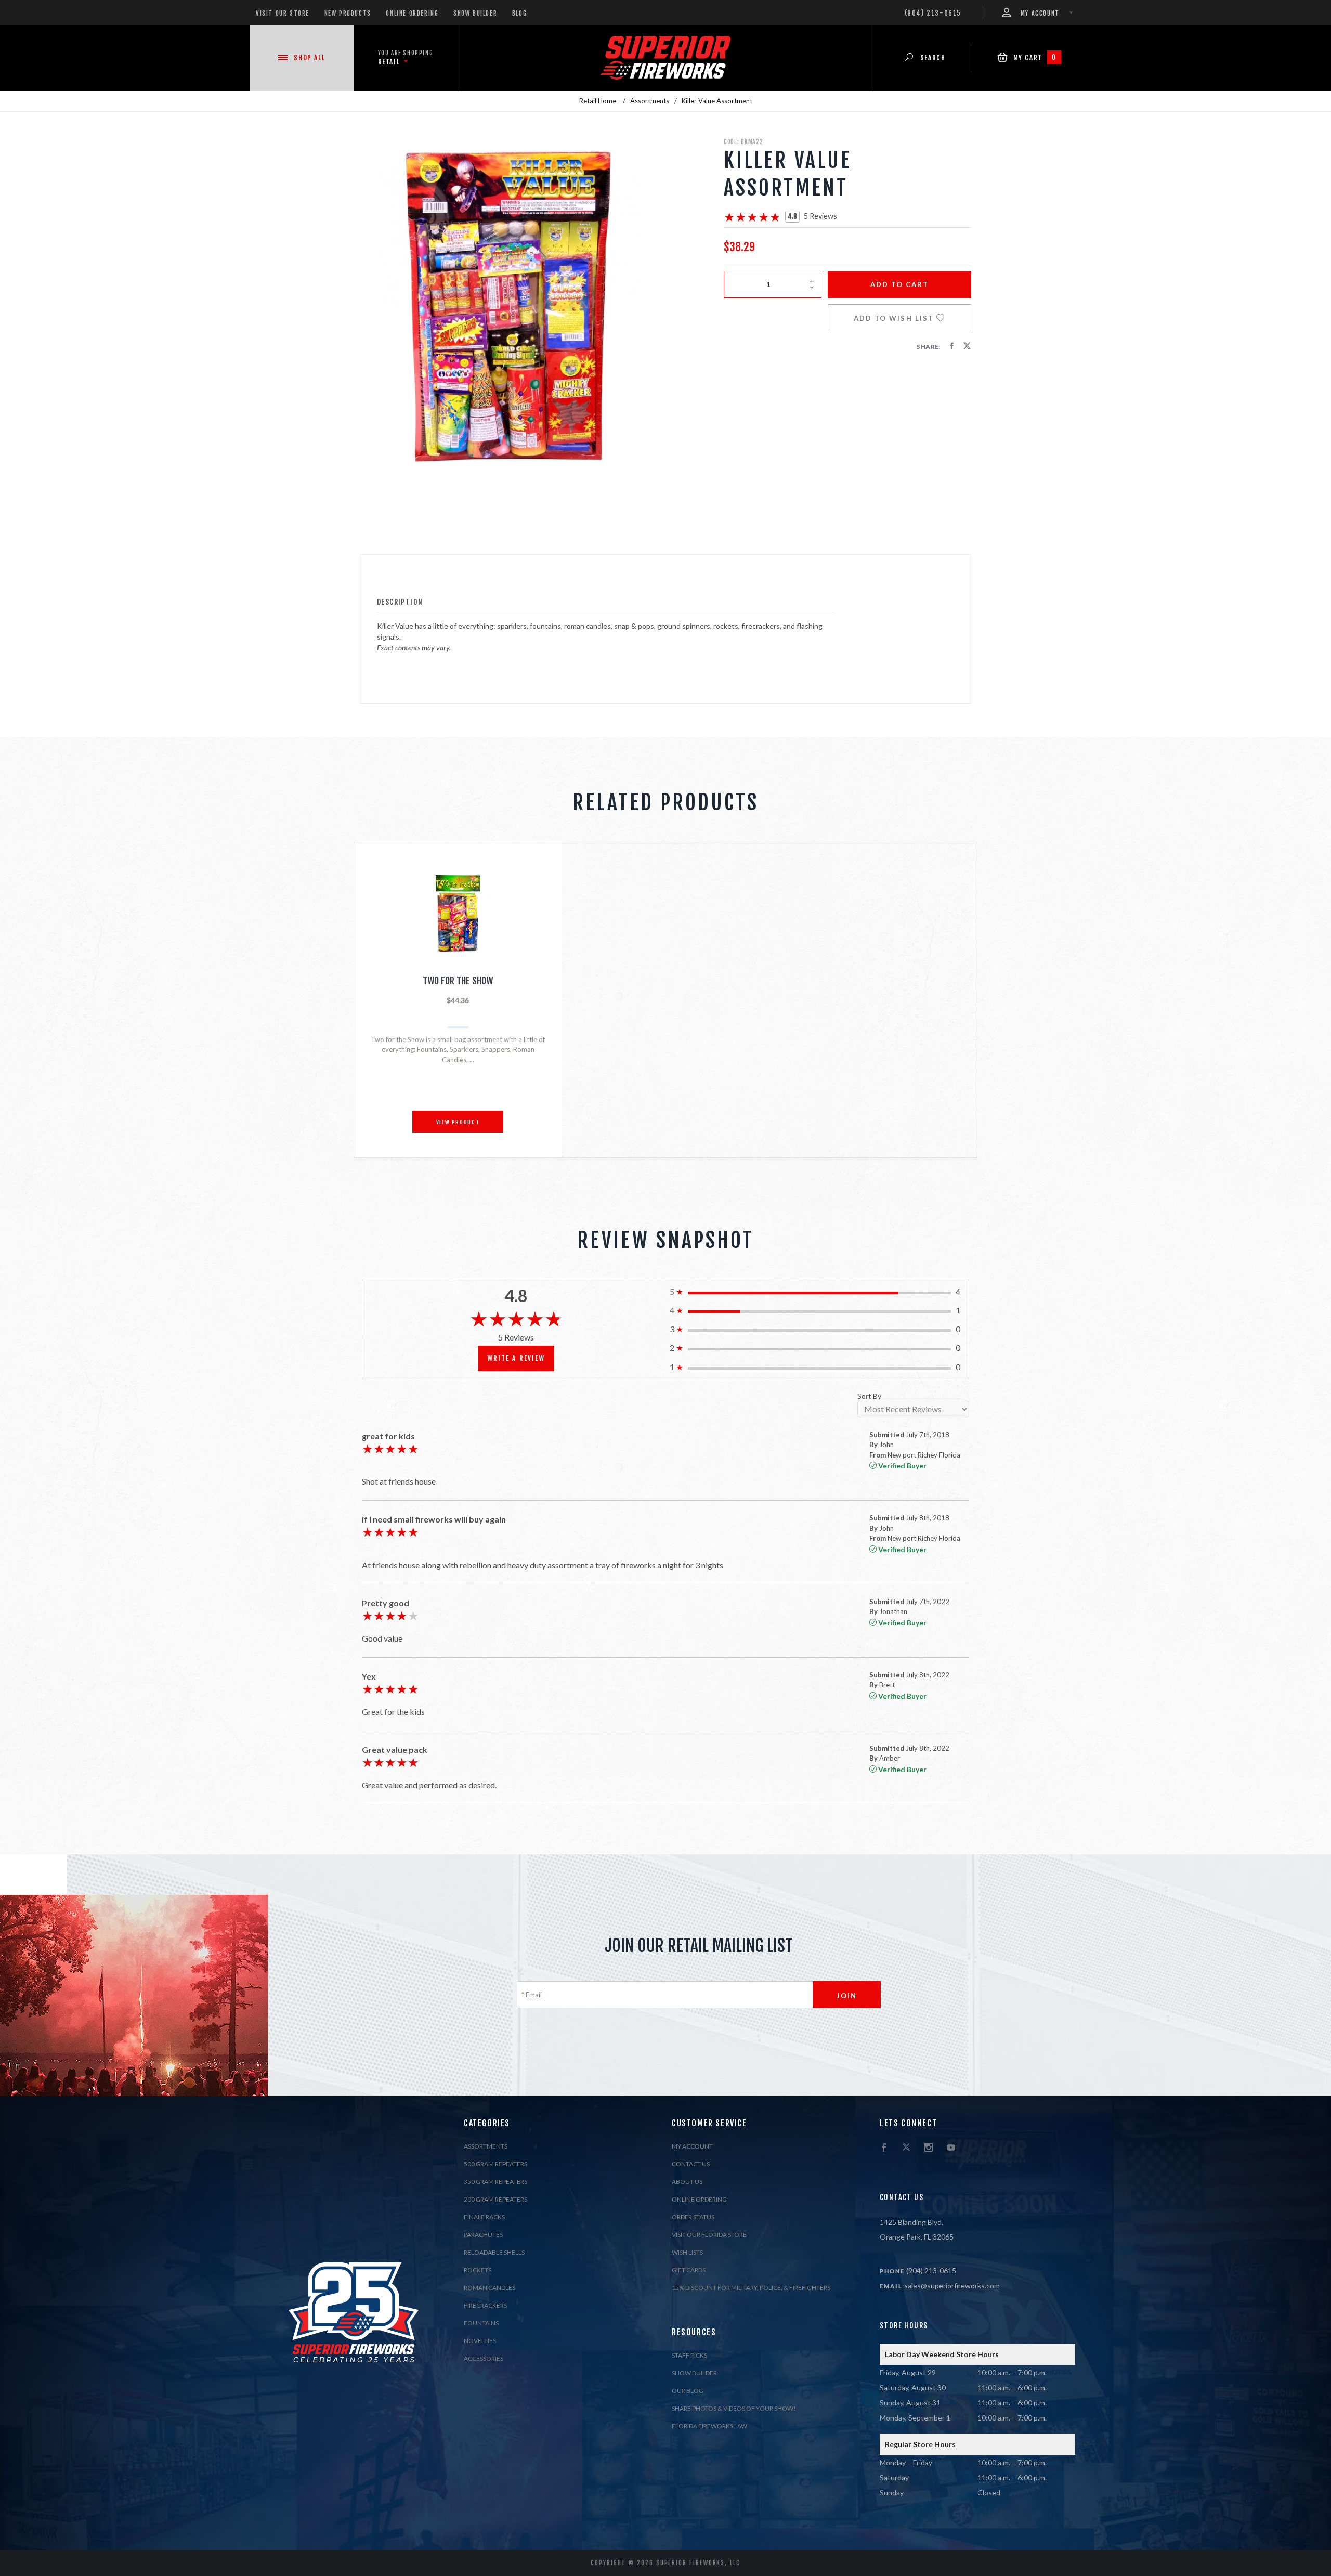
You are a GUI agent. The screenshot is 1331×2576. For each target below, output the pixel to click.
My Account (692, 2146)
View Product (458, 1122)
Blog (519, 13)
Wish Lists (687, 2252)
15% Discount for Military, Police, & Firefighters (751, 2288)
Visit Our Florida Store (709, 2235)
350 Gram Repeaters (495, 2182)
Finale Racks (484, 2217)
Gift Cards (689, 2270)
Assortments (486, 2146)
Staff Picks (689, 2355)
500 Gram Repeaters (495, 2164)
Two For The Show (458, 981)
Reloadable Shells (494, 2252)
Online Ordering (412, 13)
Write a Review (516, 1358)
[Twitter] (906, 2148)
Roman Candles (490, 2288)
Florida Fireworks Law (709, 2426)
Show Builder (475, 13)
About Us (687, 2182)
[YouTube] (951, 2148)
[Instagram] (929, 2148)
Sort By (869, 1396)
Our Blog (688, 2391)
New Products (348, 13)
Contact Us (691, 2164)
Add (900, 284)
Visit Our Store (283, 13)
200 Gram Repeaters (495, 2199)
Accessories (484, 2358)
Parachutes (483, 2235)
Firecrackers (485, 2305)
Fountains (481, 2323)
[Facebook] (884, 2148)
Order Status (693, 2217)
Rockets (478, 2270)
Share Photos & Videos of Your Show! (734, 2408)
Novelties (480, 2341)
